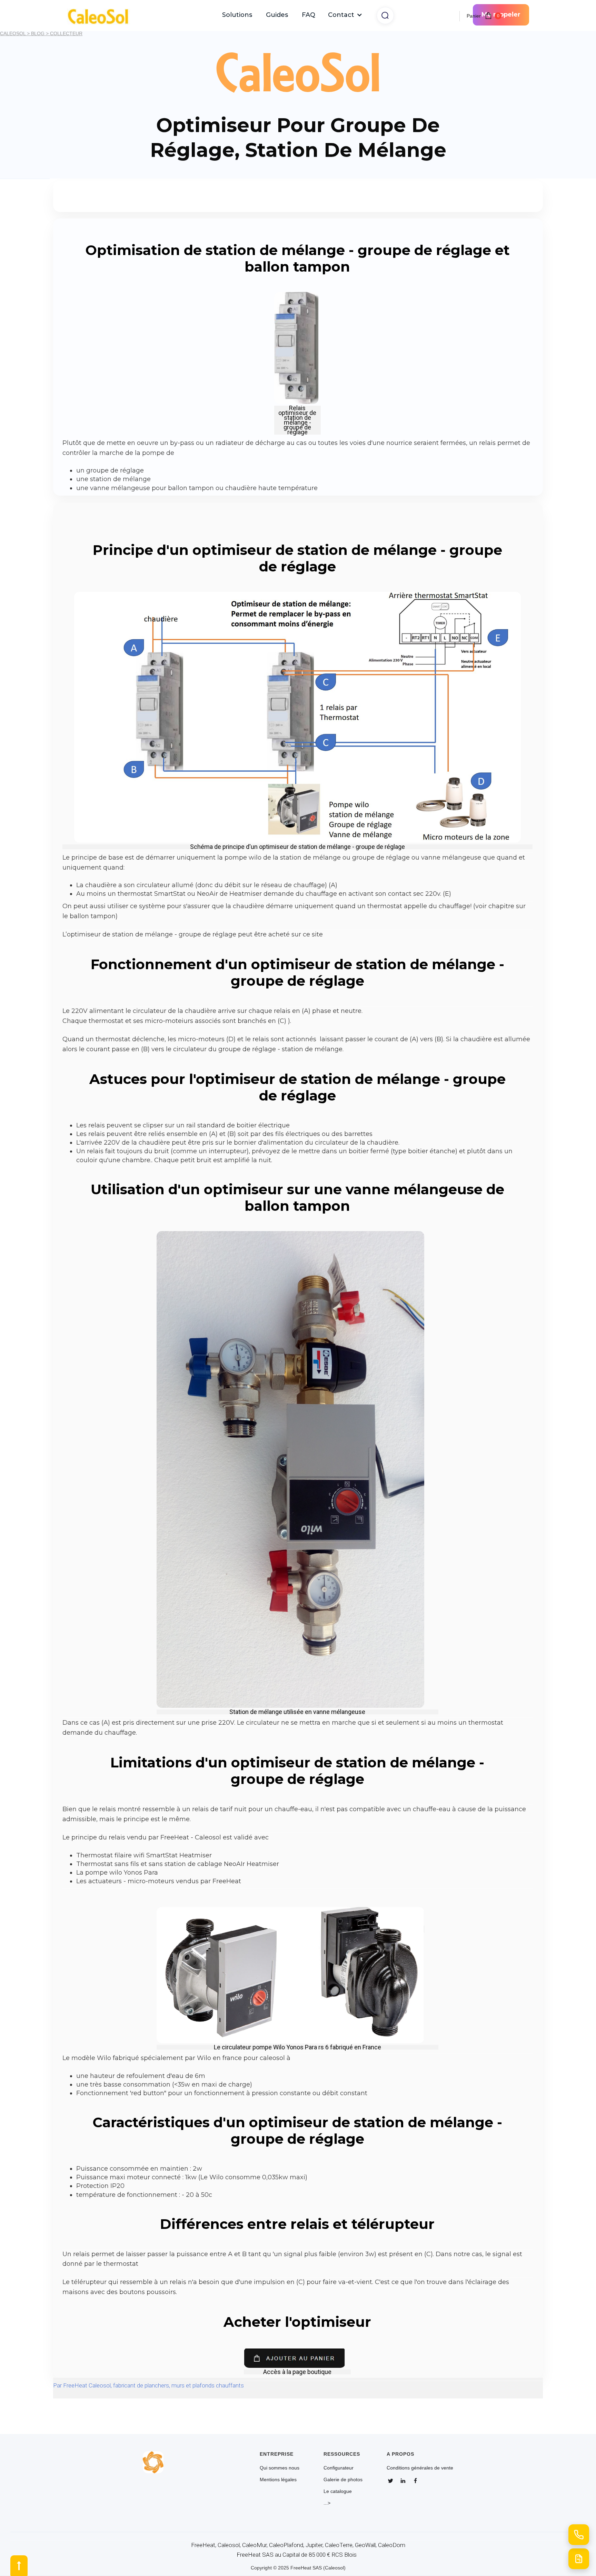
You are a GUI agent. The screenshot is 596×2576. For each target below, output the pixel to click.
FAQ (309, 15)
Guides (277, 15)
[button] (345, 15)
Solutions (237, 15)
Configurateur (339, 2468)
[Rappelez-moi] (579, 2535)
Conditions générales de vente (420, 2468)
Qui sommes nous (280, 2468)
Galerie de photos (343, 2479)
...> (327, 2503)
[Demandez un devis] (579, 2559)
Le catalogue (338, 2491)
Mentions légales (278, 2479)
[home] (101, 15)
